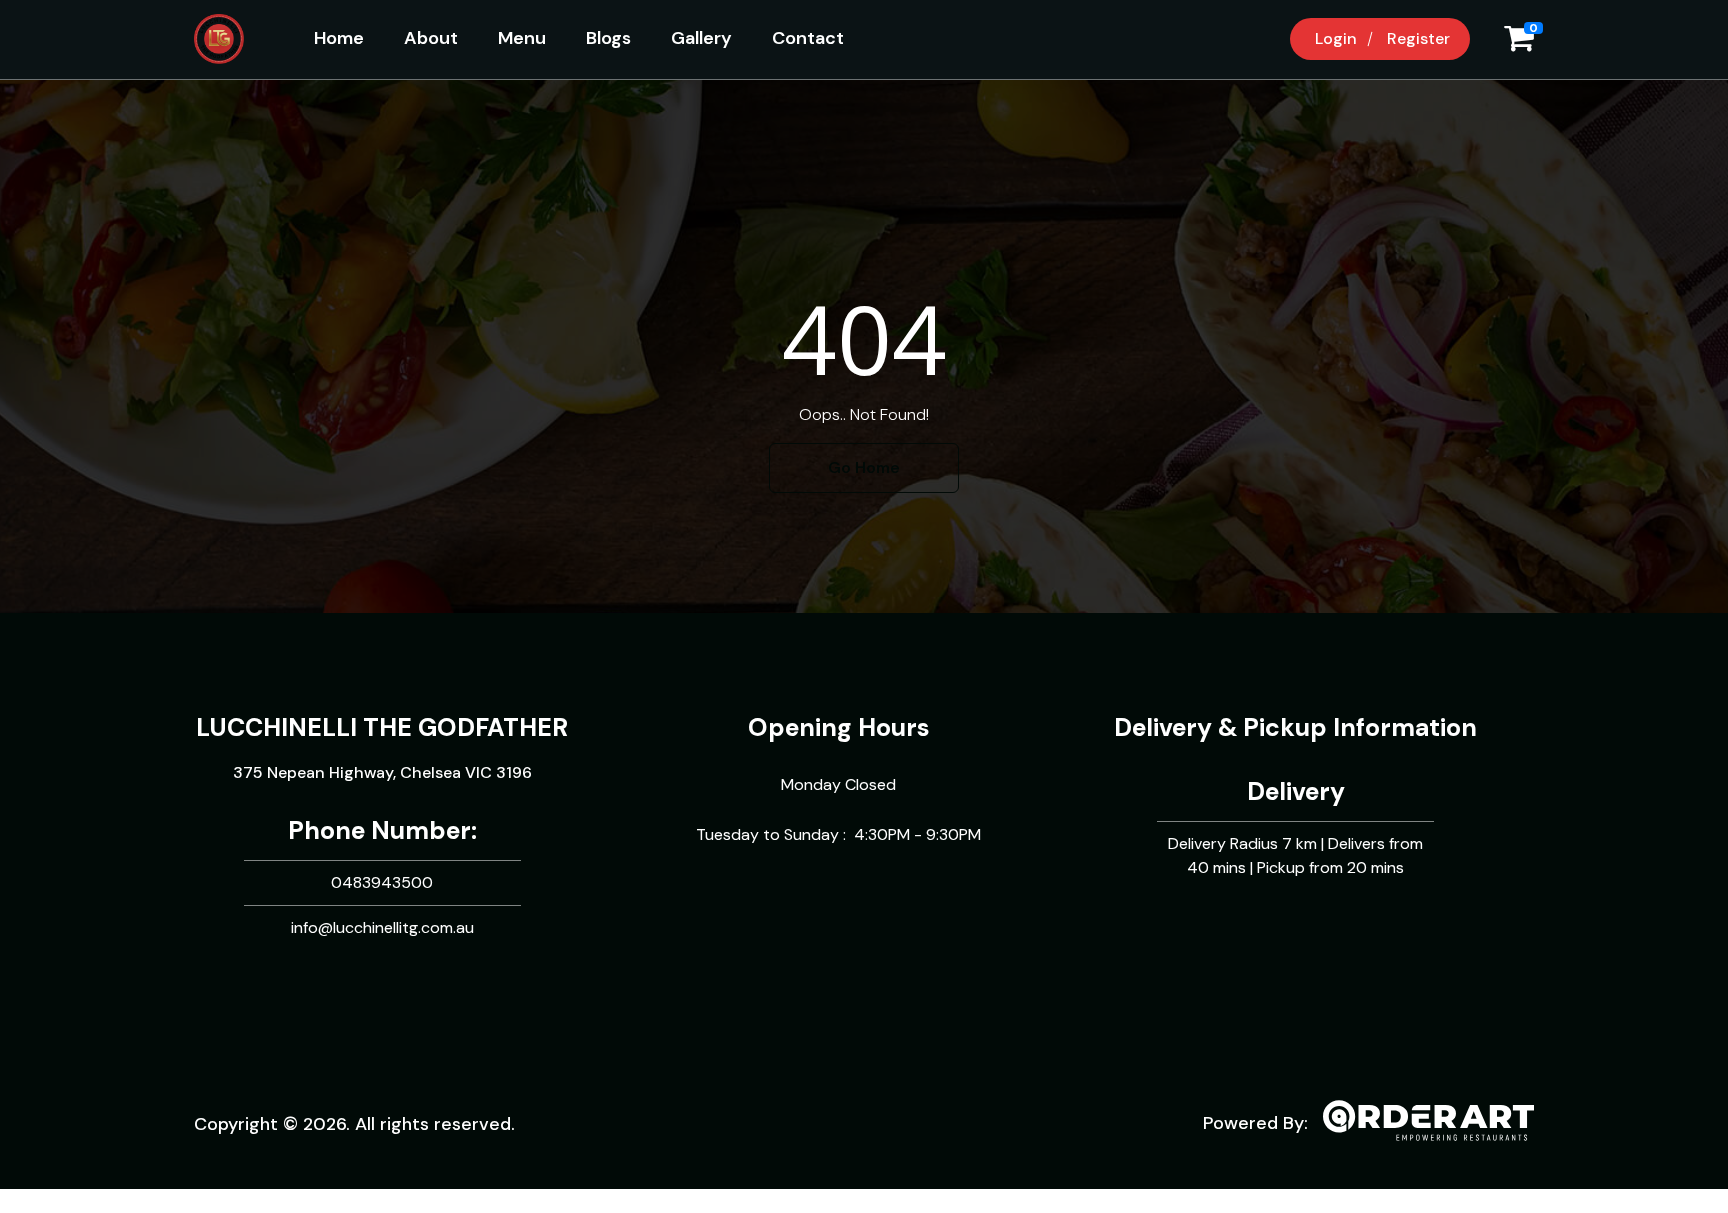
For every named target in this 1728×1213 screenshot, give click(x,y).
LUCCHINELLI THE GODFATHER (382, 727)
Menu (522, 38)
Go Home (864, 467)
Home (339, 38)
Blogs (608, 38)
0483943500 (382, 882)
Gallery (701, 38)
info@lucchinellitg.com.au (382, 927)
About (431, 38)
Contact (808, 38)
